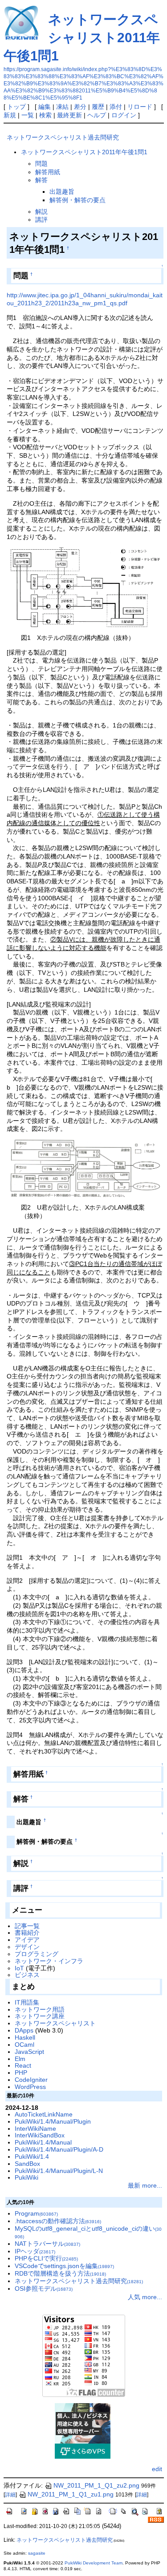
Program (36, 2213)
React (23, 2065)
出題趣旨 (62, 192)
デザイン (27, 1947)
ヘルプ (97, 115)
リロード (140, 107)
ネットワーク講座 (40, 2016)
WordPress (30, 2087)
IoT (19, 1968)
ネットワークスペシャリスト (55, 2023)
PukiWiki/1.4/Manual (43, 2142)
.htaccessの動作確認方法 (58, 2221)
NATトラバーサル (47, 2244)
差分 (80, 107)
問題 (41, 164)
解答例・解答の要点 (77, 200)
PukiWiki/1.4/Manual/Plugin (53, 2121)
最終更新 (69, 115)
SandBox (27, 2164)
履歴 (98, 107)
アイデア (27, 1940)
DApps (24, 2030)
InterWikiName (35, 2129)
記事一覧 (27, 1926)
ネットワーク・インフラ (49, 1961)
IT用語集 (27, 2002)
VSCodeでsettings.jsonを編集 (64, 2266)
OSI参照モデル (44, 2288)
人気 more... (145, 2297)
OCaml (24, 2045)
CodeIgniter (31, 2080)
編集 (45, 107)
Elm (20, 2059)
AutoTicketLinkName (44, 2114)
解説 (41, 212)
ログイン (124, 115)
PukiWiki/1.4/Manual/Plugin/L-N (59, 2171)
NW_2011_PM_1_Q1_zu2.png (96, 2485)
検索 (45, 115)
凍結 (62, 107)
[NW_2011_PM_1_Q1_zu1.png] (85, 587)
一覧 (28, 115)
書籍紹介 (27, 1933)
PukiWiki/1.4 (32, 2157)
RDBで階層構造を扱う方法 (60, 2273)
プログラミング (37, 1954)
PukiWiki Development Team (94, 2563)
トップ (16, 107)
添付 (116, 107)
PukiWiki (26, 2177)
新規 (10, 115)
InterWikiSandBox (40, 2135)
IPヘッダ (35, 2251)
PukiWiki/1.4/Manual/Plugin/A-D (59, 2149)
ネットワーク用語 (40, 2009)
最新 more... (145, 2185)
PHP (21, 2073)
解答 (41, 180)
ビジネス (27, 1975)
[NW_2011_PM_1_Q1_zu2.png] (85, 1168)
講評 (41, 220)
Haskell (25, 2037)
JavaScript (29, 2052)
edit (157, 2469)
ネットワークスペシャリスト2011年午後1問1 (82, 38)
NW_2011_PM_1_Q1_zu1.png (71, 2494)
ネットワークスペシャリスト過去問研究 (63, 137)
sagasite (37, 2553)
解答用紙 (48, 172)
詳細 (10, 2495)
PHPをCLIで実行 (46, 2258)
